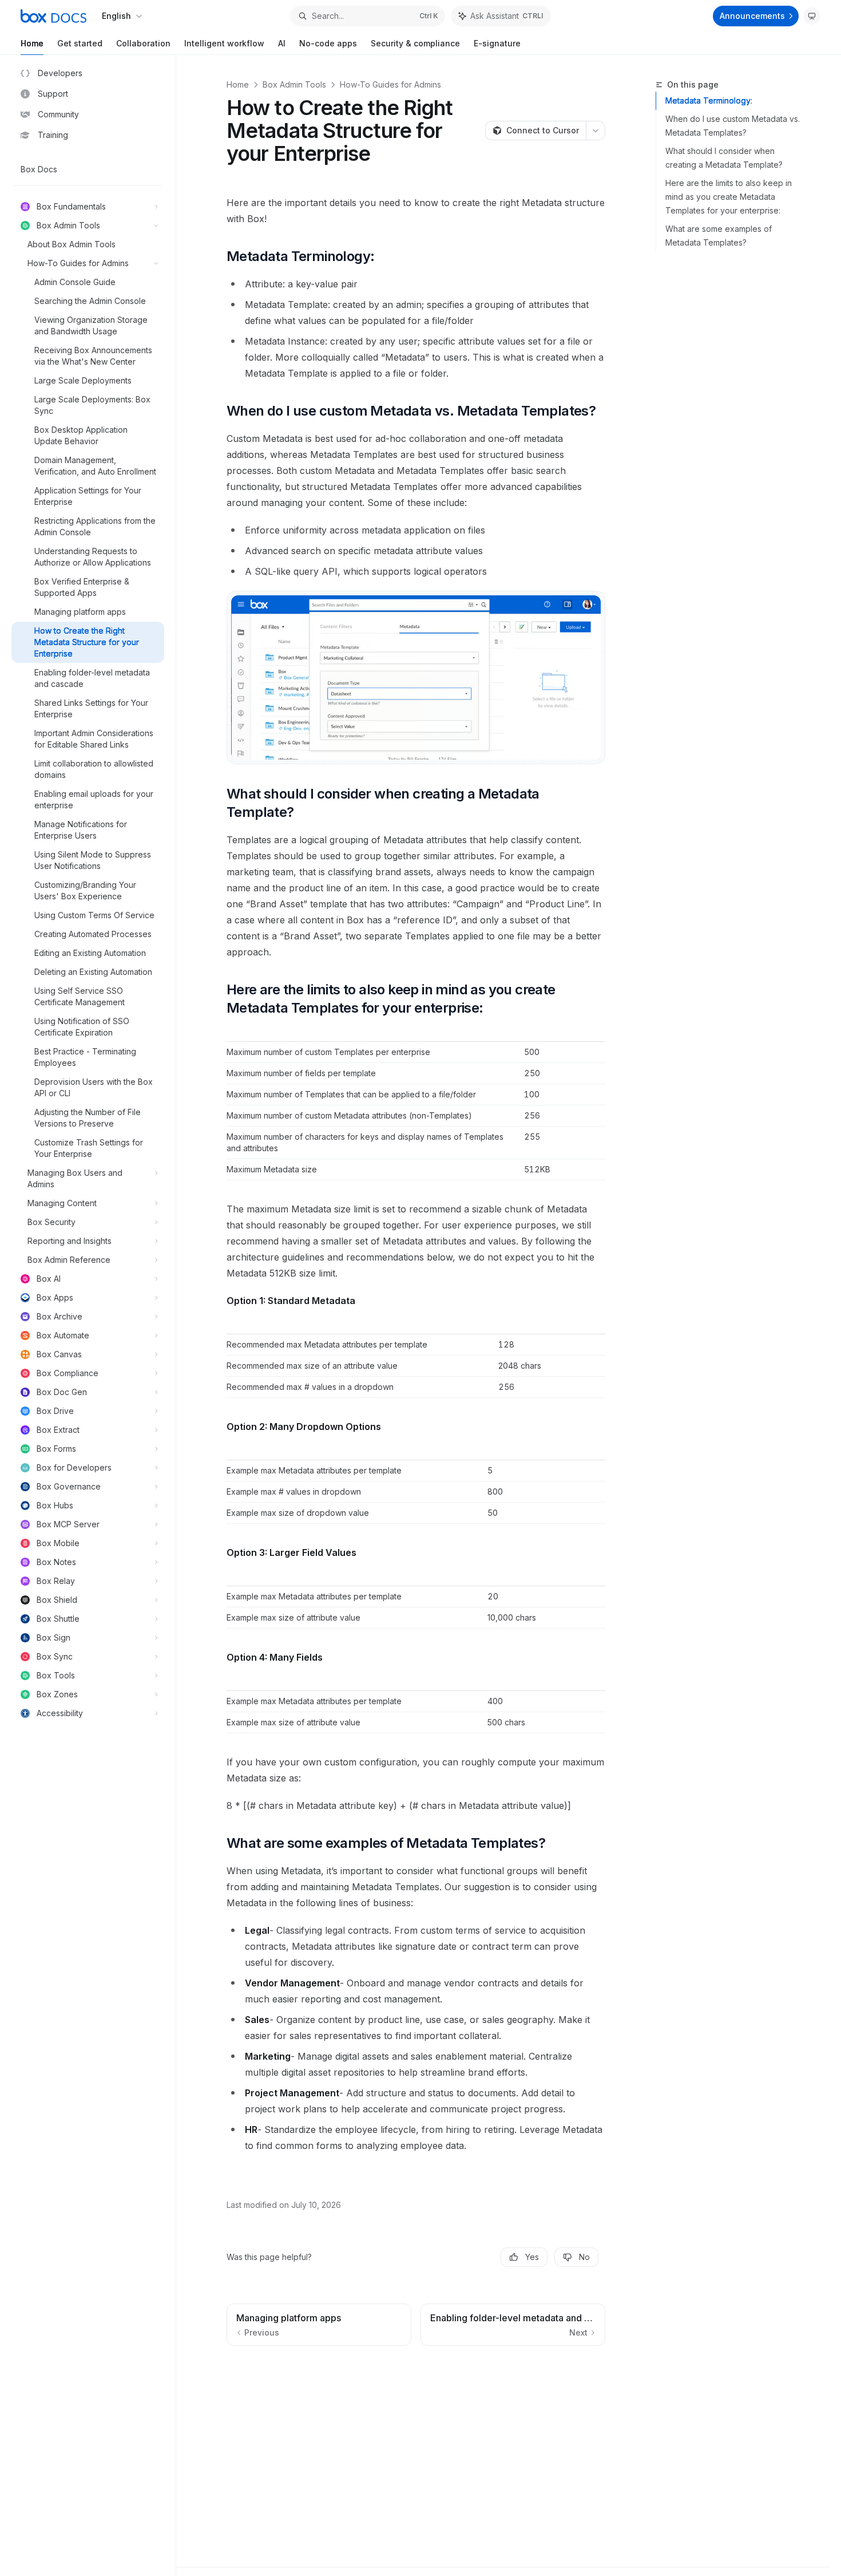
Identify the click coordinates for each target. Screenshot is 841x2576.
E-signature (497, 43)
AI (282, 43)
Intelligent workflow (224, 43)
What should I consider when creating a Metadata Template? (724, 158)
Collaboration (143, 43)
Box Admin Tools (294, 84)
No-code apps (328, 43)
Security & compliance (415, 43)
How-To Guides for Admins (390, 84)
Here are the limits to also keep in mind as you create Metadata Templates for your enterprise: (729, 197)
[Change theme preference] (812, 16)
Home (32, 43)
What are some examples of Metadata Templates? (719, 236)
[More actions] (596, 131)
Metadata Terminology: (709, 100)
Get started (80, 43)
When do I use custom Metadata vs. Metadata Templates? (733, 126)
